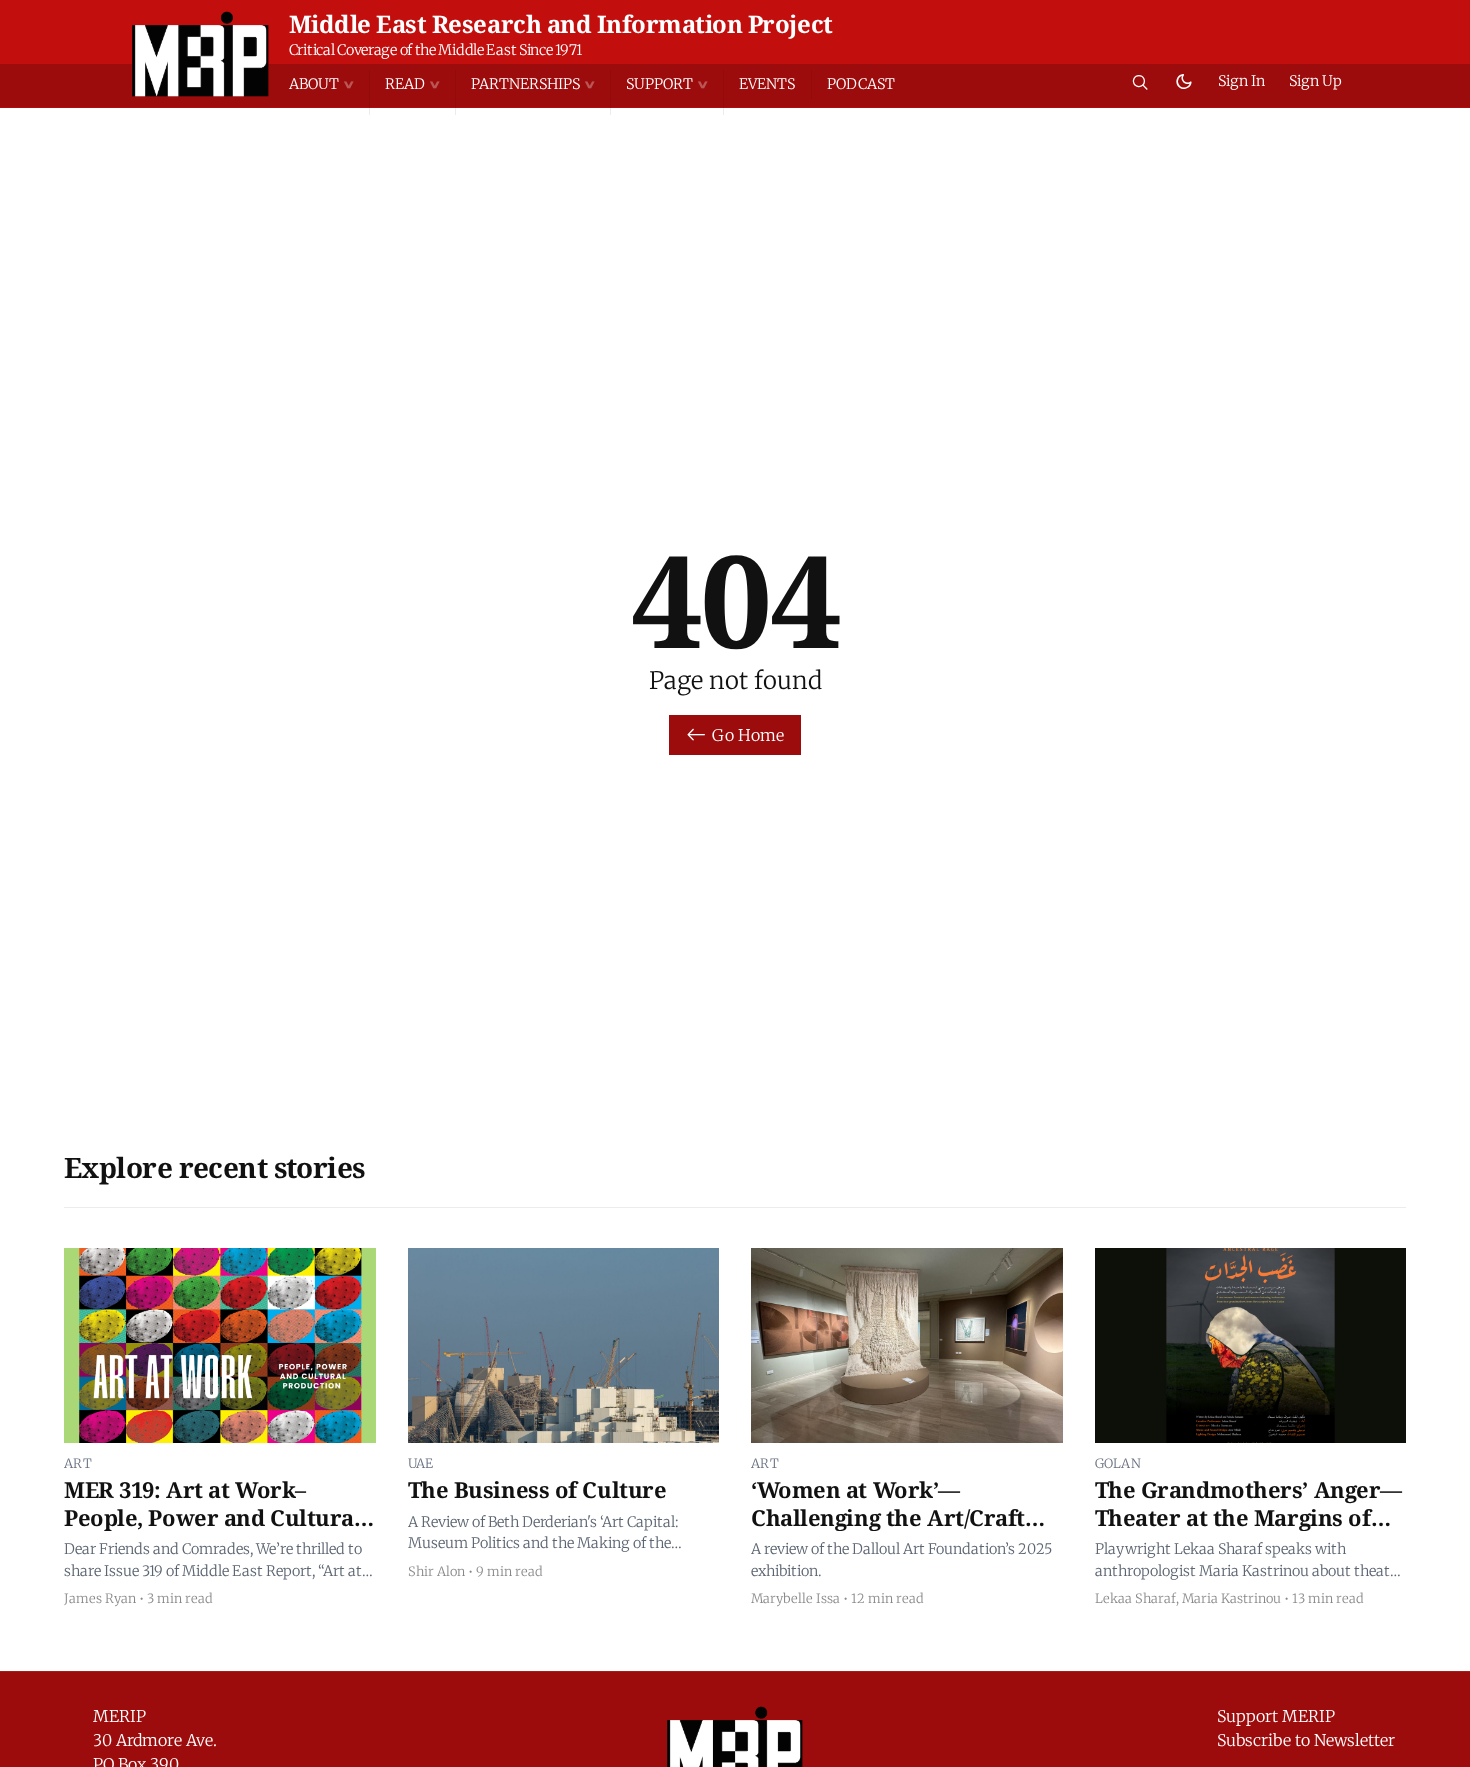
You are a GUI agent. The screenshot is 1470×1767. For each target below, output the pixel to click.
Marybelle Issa (795, 1598)
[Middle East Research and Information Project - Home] (200, 54)
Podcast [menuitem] (861, 84)
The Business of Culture (537, 1489)
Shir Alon (436, 1571)
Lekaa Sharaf (1135, 1598)
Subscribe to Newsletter (1306, 1740)
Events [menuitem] (767, 84)
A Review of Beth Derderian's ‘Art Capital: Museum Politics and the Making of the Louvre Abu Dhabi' (543, 1534)
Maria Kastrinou (1231, 1598)
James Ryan (100, 1598)
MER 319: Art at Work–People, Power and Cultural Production (213, 1516)
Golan (1118, 1463)
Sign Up (1315, 81)
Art (78, 1463)
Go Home (748, 735)
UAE (421, 1463)
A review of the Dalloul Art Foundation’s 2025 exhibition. (901, 1560)
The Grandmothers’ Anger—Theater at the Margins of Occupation (1248, 1516)
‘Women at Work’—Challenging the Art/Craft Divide (888, 1516)
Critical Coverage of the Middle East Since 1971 (435, 50)
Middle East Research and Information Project (561, 23)
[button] (329, 84)
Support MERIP (1276, 1716)
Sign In (1241, 81)
